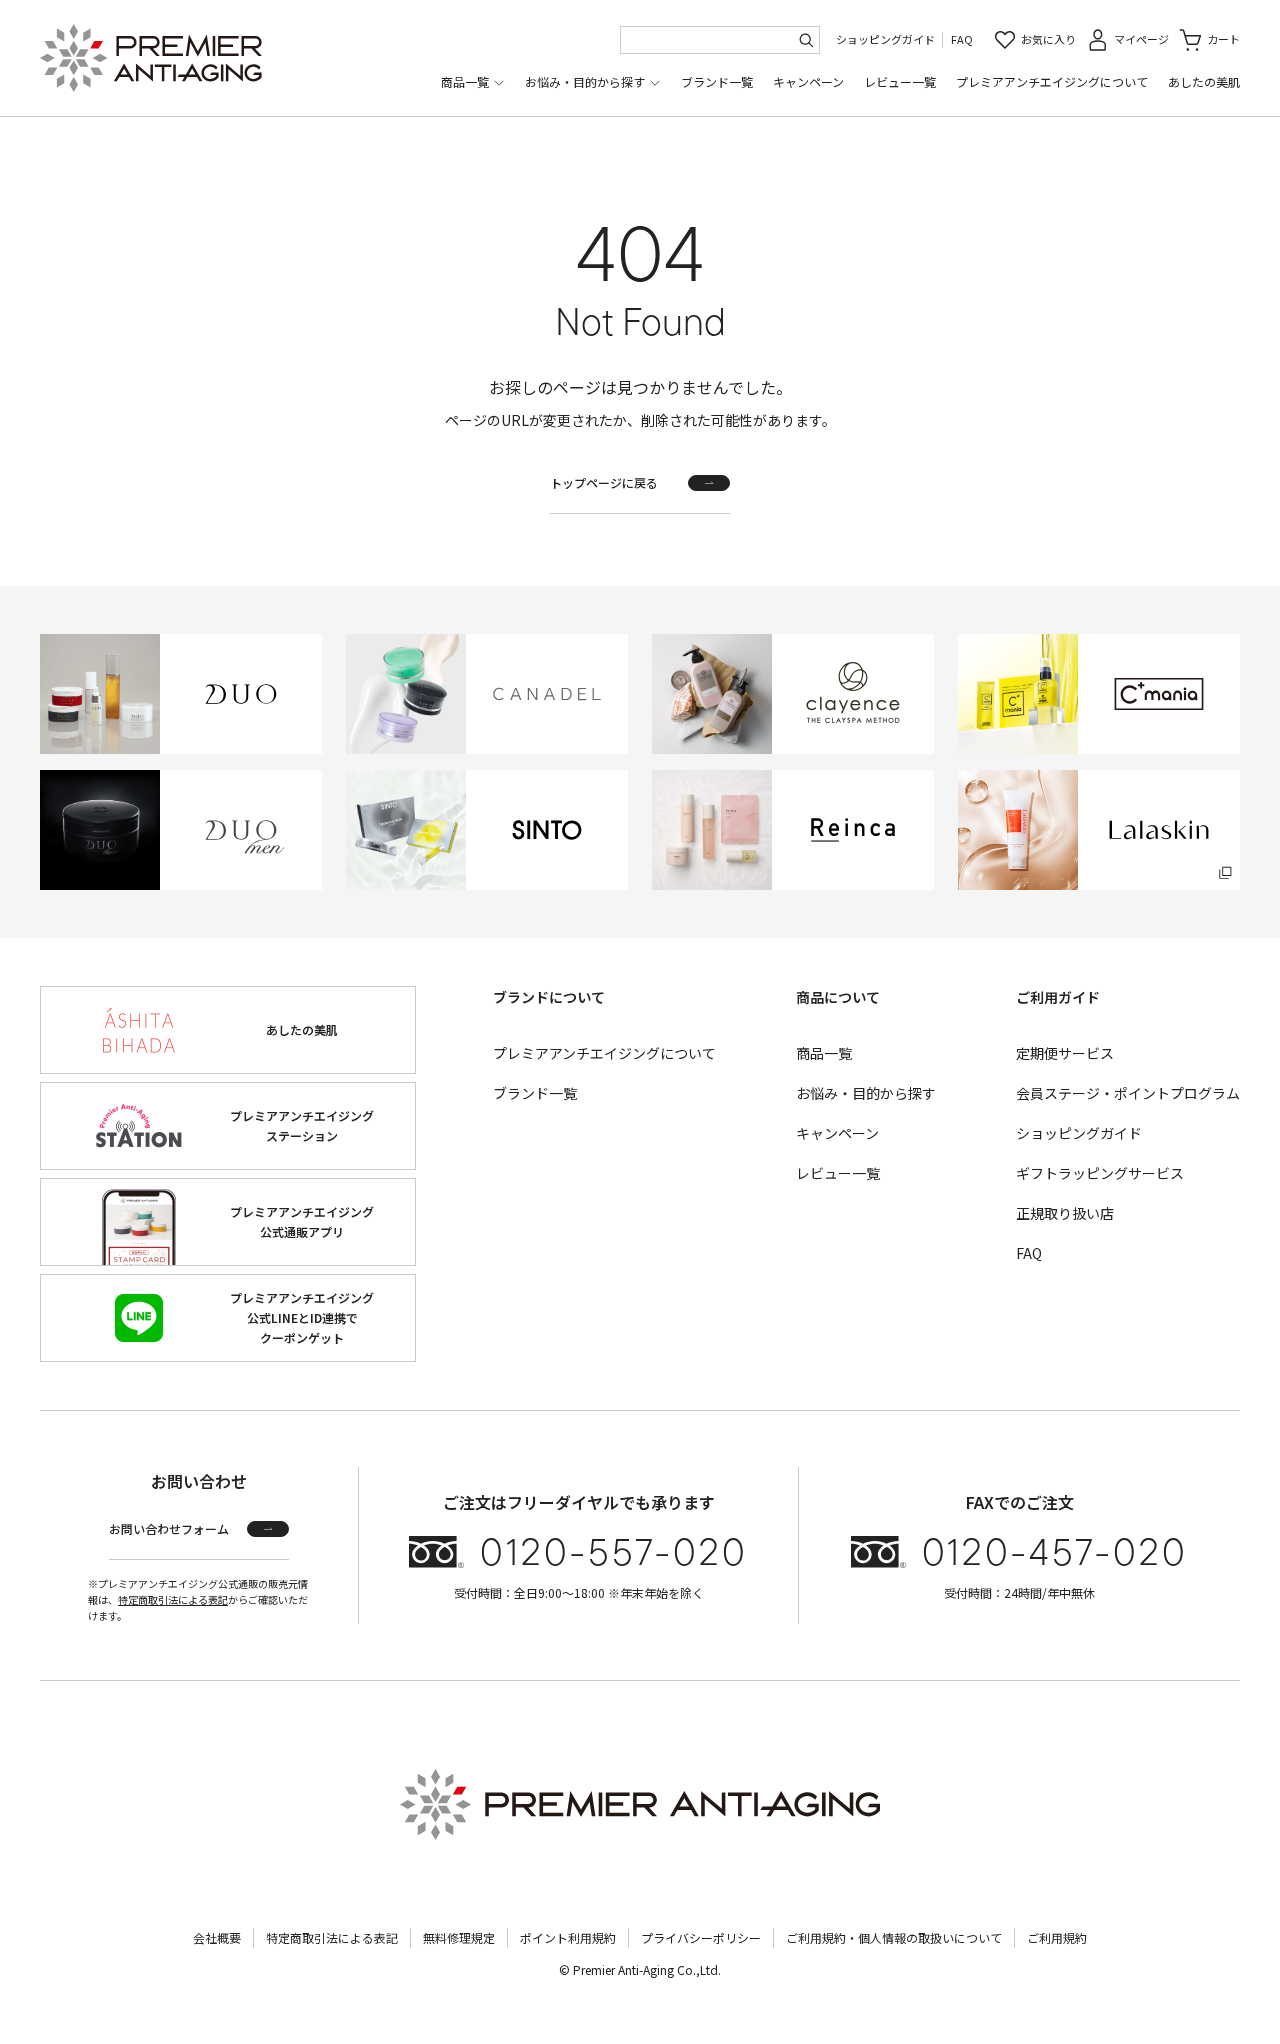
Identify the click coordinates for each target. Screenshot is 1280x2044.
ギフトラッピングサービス (1100, 1173)
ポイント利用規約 (568, 1937)
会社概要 (217, 1937)
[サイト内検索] (806, 40)
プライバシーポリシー (701, 1937)
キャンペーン (808, 81)
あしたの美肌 (1204, 81)
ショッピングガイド (885, 39)
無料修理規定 (459, 1937)
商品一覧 (465, 81)
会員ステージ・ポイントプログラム (1128, 1093)
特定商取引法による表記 (173, 1599)
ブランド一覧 (717, 81)
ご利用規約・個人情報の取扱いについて (894, 1937)
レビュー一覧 (900, 81)
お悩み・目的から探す (585, 81)
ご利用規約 (1057, 1937)
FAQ (962, 39)
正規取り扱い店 (1065, 1213)
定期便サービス (1065, 1053)
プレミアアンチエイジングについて (1052, 81)
